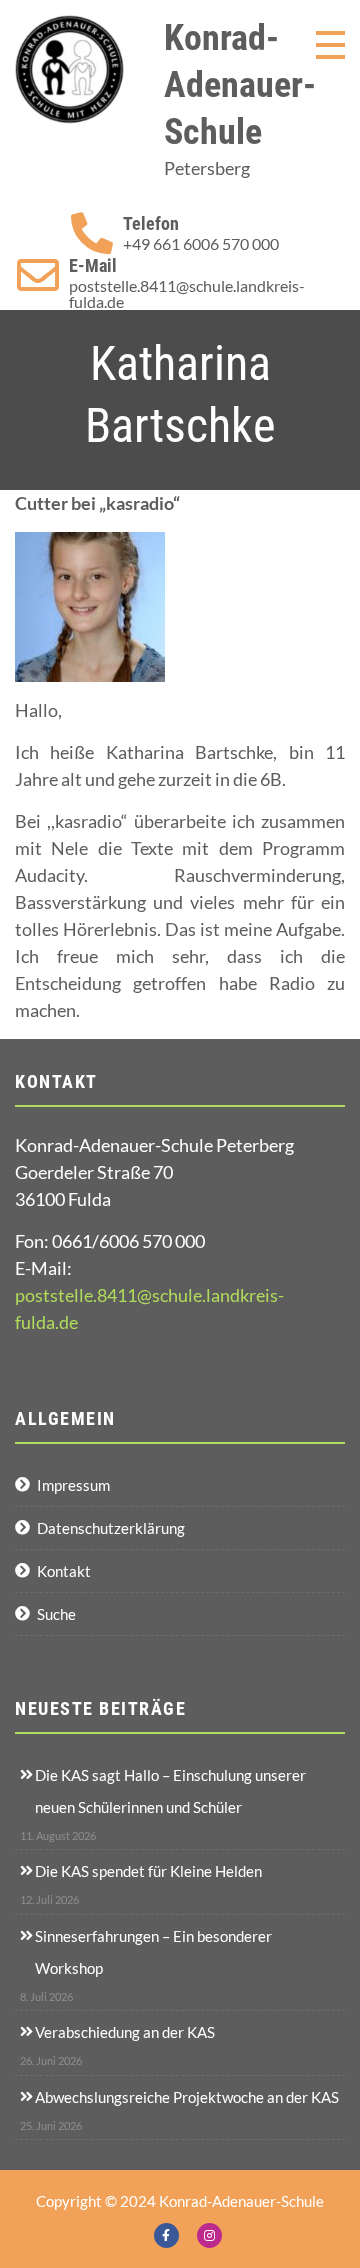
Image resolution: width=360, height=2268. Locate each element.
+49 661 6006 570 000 (201, 244)
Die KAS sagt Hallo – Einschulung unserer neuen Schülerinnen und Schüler (170, 1791)
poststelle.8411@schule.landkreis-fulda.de (187, 294)
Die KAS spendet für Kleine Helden (148, 1871)
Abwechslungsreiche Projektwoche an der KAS (187, 2097)
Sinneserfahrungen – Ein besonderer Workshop (153, 1952)
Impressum (73, 1485)
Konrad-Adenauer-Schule (240, 85)
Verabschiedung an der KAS (125, 2032)
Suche (56, 1614)
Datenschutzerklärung (111, 1528)
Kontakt (64, 1571)
